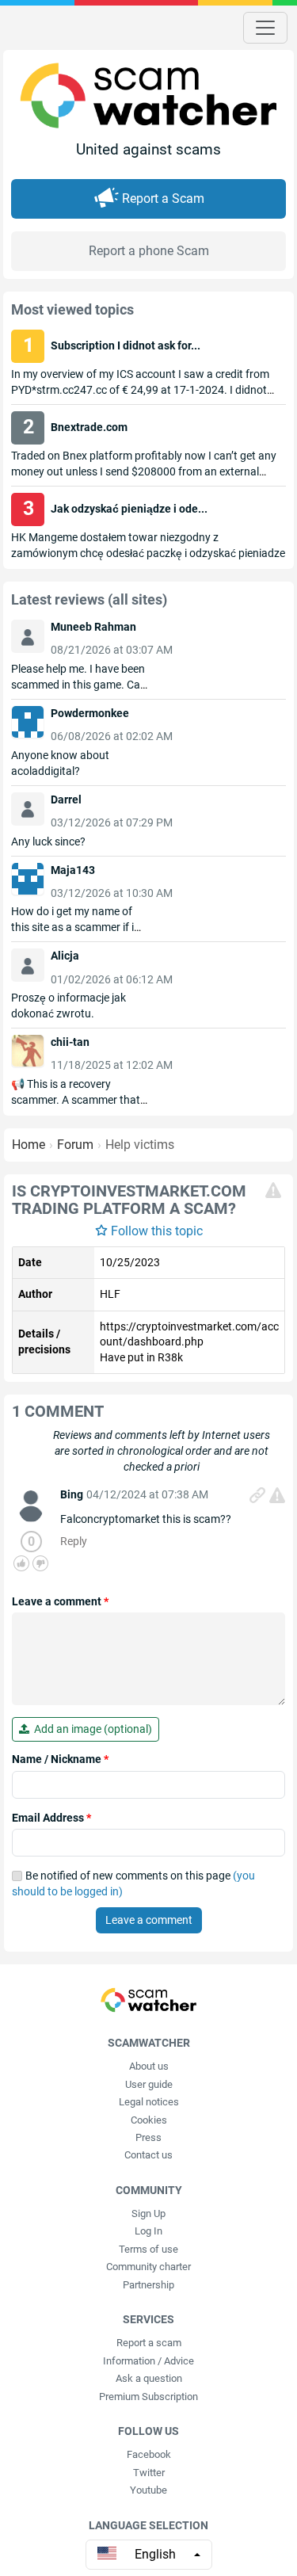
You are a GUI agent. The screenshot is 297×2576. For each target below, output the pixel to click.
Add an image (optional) (91, 1729)
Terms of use (148, 2249)
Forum (75, 1145)
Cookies (149, 2120)
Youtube (148, 2490)
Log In (148, 2231)
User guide (149, 2084)
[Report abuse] (273, 1190)
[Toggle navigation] (265, 28)
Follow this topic (157, 1231)
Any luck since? (48, 841)
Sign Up (148, 2213)
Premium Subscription (148, 2397)
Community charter (148, 2267)
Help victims (140, 1145)
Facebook (149, 2454)
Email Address (51, 1818)
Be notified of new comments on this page (133, 1883)
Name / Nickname (60, 1759)
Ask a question (149, 2378)
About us (149, 2066)
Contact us (148, 2155)
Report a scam (149, 2343)
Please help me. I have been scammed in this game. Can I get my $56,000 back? (79, 685)
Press (148, 2137)
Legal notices (149, 2102)
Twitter (149, 2473)
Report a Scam (163, 198)
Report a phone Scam (149, 251)
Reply (74, 1541)
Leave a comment (60, 1601)
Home (29, 1145)
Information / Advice (148, 2361)
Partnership (148, 2285)
